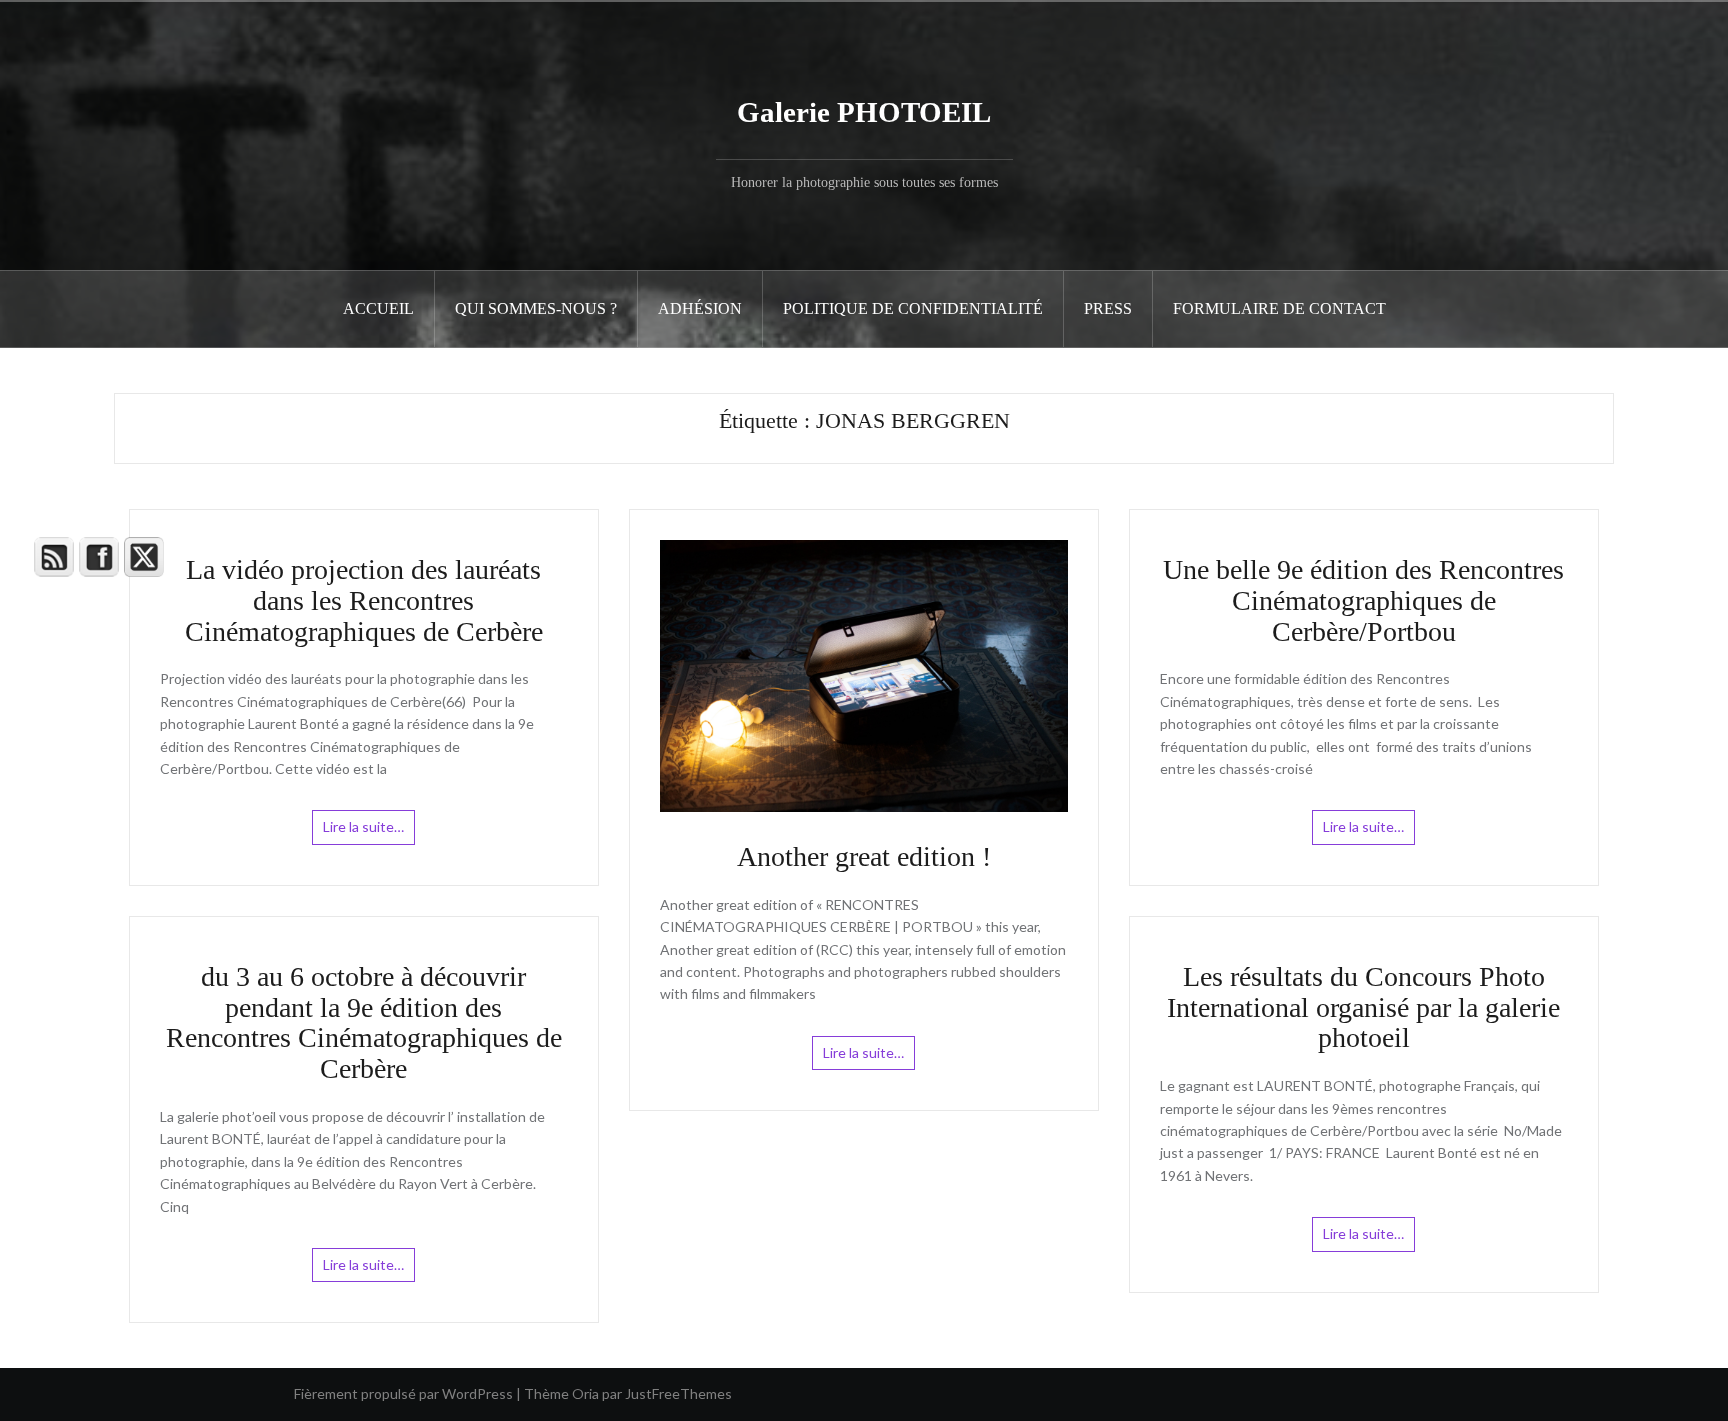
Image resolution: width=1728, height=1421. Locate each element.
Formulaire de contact (1279, 308)
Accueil (378, 308)
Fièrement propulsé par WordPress (403, 1393)
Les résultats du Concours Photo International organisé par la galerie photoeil (1363, 1007)
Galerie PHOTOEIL (864, 112)
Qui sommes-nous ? (536, 308)
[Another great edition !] (864, 674)
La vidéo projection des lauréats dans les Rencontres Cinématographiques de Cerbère (364, 600)
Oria (585, 1393)
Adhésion (700, 308)
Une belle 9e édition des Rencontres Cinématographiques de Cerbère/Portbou (1363, 600)
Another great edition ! (864, 856)
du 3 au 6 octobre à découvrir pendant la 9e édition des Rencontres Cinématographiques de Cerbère (364, 1022)
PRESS (1108, 308)
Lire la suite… (363, 826)
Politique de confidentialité (913, 308)
